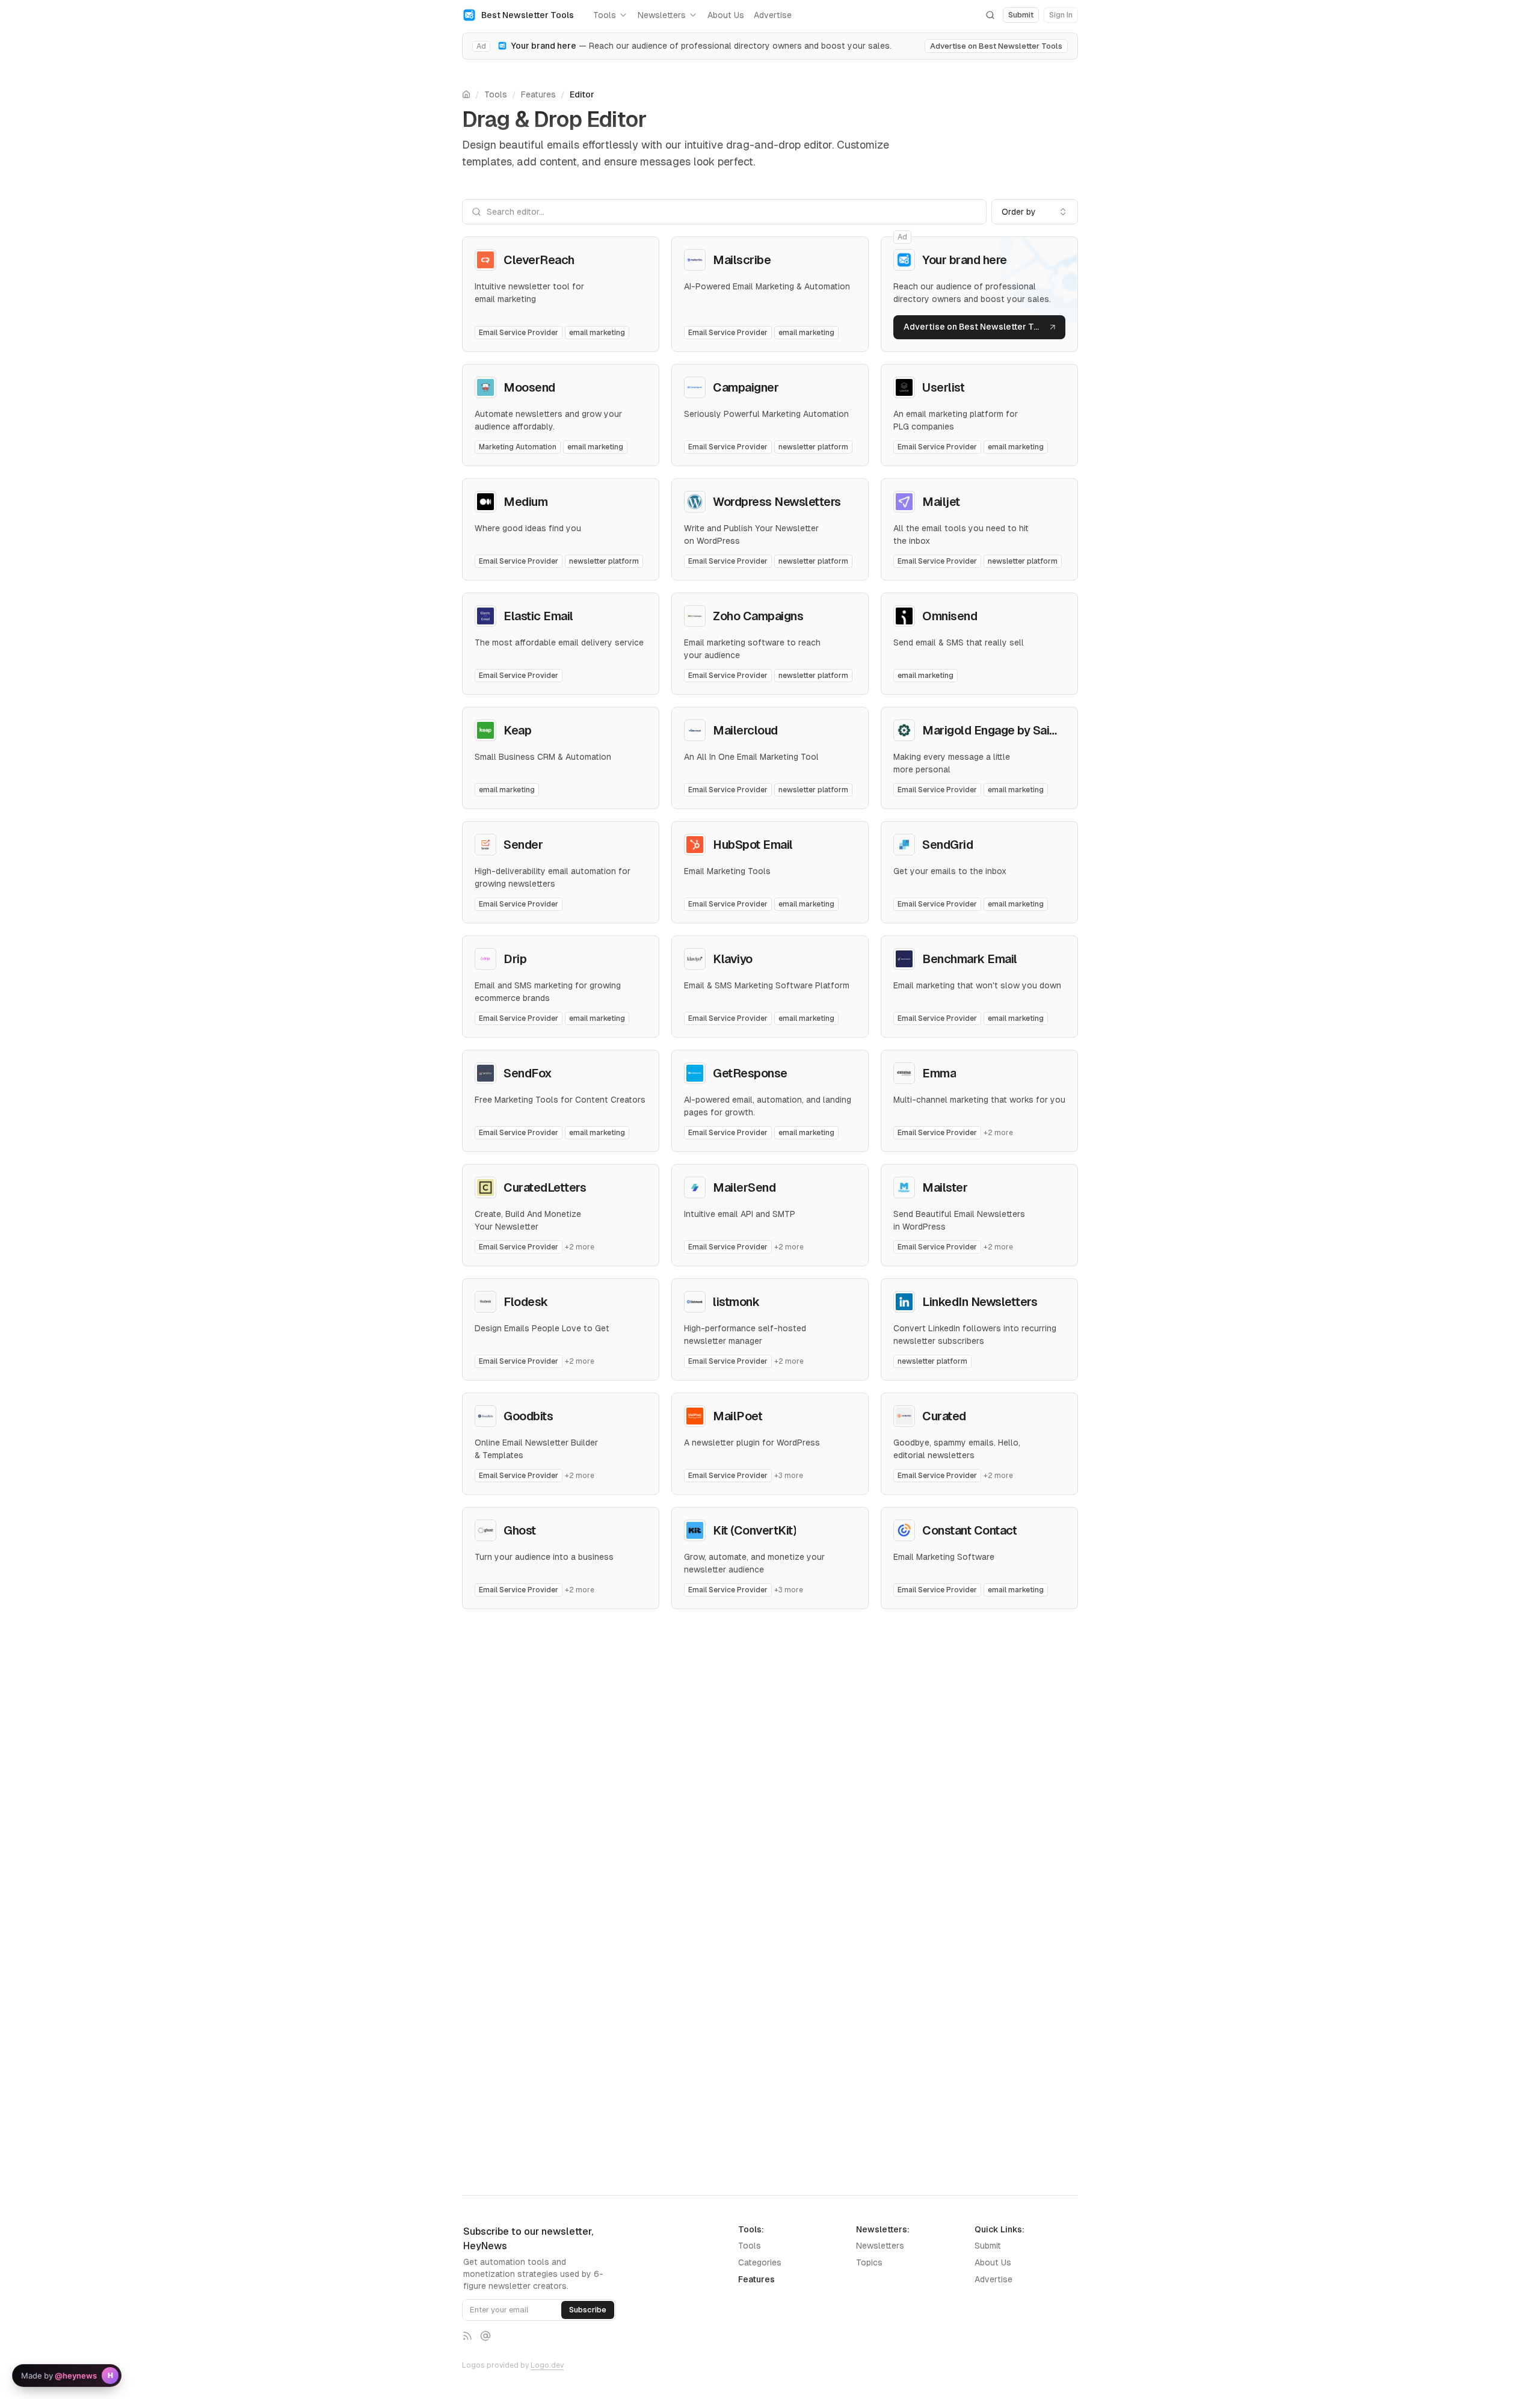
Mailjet (941, 502)
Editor (582, 94)
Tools (605, 15)
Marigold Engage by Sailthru (998, 730)
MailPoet (738, 1416)
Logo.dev (547, 2365)
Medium (525, 502)
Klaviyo (733, 959)
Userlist (943, 387)
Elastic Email (538, 616)
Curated (944, 1416)
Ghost (520, 1530)
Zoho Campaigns (758, 616)
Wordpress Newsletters (777, 502)
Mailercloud (745, 730)
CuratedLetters (545, 1187)
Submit (988, 2246)
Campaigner (746, 387)
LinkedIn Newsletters (980, 1302)
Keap (517, 730)
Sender (523, 845)
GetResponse (750, 1073)
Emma (939, 1073)
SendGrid (947, 845)
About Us (726, 15)
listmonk (736, 1302)
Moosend (529, 387)
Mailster (945, 1187)
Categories (760, 2262)
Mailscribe (742, 260)
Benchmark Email (970, 959)
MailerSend (744, 1187)
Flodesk (526, 1302)
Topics (869, 2262)
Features (538, 94)
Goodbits (528, 1416)
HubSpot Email (753, 845)
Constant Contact (969, 1530)
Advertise (773, 15)
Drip (515, 959)
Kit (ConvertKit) (754, 1530)
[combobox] (1035, 212)
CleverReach (539, 260)
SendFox (528, 1073)
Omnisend (950, 616)
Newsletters (662, 15)
